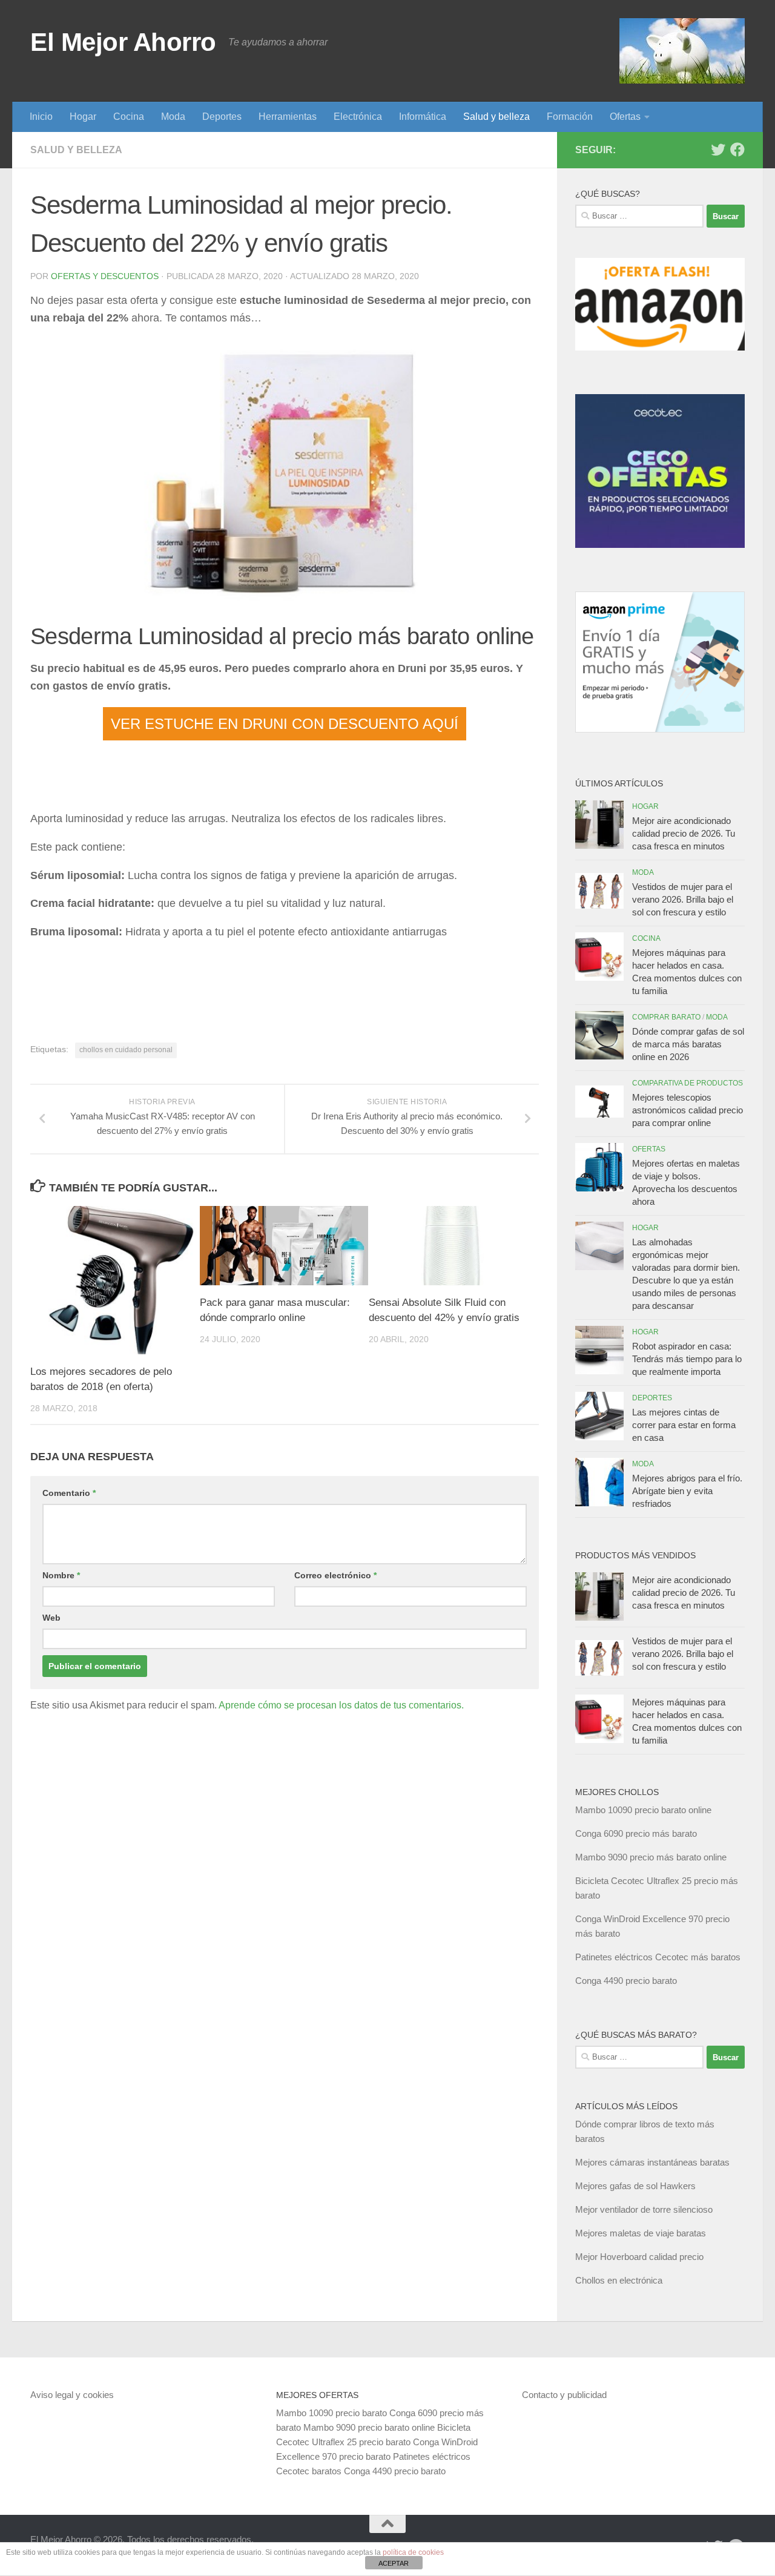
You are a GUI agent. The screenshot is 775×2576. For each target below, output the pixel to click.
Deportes (222, 117)
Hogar (83, 117)
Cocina (129, 117)
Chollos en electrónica (619, 2280)
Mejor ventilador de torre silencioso (644, 2209)
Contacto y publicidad (564, 2395)
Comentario (69, 1493)
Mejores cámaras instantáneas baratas (652, 2162)
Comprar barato (666, 1017)
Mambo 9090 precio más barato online (651, 1857)
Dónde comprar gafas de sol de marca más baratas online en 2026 (688, 1044)
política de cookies (413, 2552)
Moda (173, 117)
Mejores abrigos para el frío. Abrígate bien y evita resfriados (687, 1491)
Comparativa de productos (688, 1083)
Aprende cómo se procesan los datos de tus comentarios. (341, 1705)
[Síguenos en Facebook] (737, 150)
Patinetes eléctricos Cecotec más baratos (658, 1957)
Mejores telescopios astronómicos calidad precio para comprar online (688, 1110)
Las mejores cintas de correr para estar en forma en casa (684, 1425)
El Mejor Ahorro (123, 42)
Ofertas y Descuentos (105, 276)
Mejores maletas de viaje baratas (641, 2233)
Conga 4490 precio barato (626, 1981)
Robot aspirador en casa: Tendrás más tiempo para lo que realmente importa (687, 1359)
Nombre (61, 1575)
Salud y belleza (496, 117)
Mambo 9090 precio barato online (369, 2427)
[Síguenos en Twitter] (718, 150)
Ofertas (625, 117)
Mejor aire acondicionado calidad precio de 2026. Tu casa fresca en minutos (684, 833)
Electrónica (358, 117)
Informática (423, 117)
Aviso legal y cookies (72, 2395)
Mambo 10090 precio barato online (643, 1810)
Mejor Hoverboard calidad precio (639, 2257)
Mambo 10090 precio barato (331, 2413)
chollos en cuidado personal (126, 1050)
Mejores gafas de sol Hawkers (635, 2186)
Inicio (41, 117)
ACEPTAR (394, 2563)
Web (51, 1618)
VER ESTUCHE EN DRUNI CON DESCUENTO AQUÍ (285, 724)
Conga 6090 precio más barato (636, 1833)
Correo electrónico (335, 1575)
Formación (570, 117)
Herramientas (288, 117)
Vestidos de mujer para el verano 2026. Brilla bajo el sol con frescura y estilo (683, 899)
